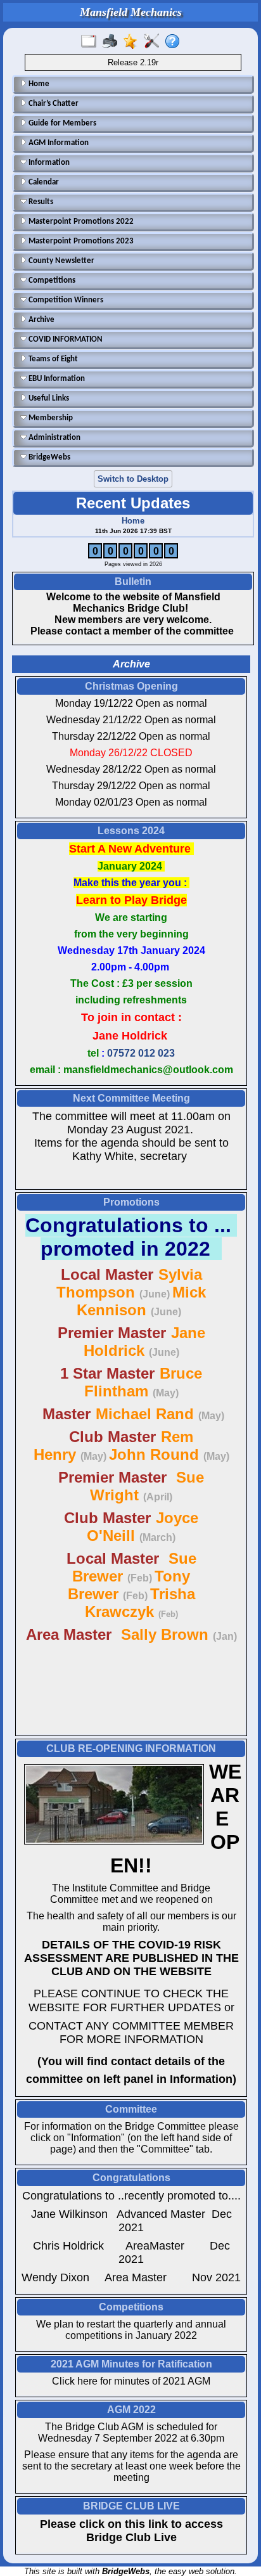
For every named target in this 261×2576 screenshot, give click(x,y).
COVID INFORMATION (65, 339)
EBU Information (56, 379)
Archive (41, 320)
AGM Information (58, 143)
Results (40, 202)
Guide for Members (61, 123)
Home (38, 84)
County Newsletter (60, 261)
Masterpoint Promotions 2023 (80, 241)
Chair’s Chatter (53, 104)
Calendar (43, 182)
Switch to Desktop (133, 479)
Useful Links (48, 398)
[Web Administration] (154, 42)
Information (48, 163)
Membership (50, 418)
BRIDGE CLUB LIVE (131, 2506)
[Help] (175, 42)
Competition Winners (65, 300)
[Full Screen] (92, 42)
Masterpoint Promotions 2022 (80, 222)
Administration (54, 438)
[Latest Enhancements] (133, 42)
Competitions (51, 280)
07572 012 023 (141, 1053)
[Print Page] (112, 42)
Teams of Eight (52, 359)
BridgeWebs (48, 457)
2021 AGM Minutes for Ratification (131, 2364)
